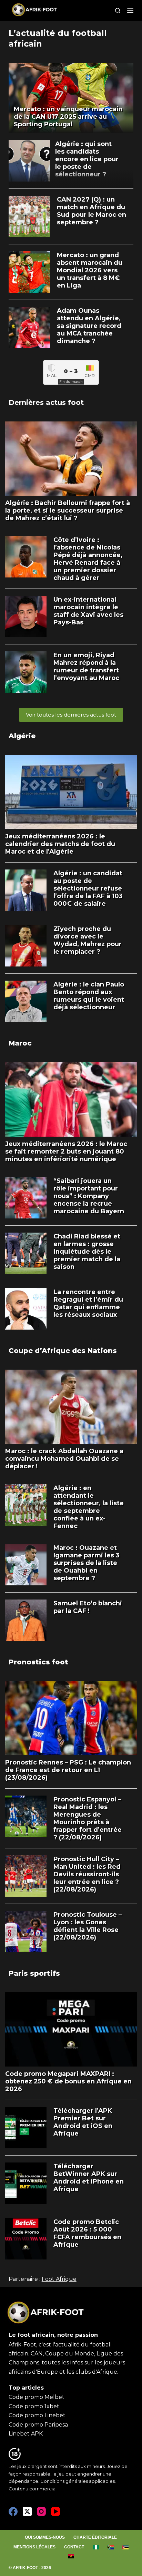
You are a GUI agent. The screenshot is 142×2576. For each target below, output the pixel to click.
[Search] (118, 11)
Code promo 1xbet (34, 2406)
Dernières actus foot (46, 402)
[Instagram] (41, 2511)
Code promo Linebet (37, 2415)
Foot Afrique (59, 2279)
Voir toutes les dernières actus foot (71, 715)
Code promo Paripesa (38, 2425)
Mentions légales (34, 2547)
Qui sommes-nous (45, 2537)
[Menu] (130, 10)
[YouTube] (55, 2511)
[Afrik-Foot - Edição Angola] (71, 2556)
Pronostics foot (38, 1662)
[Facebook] (13, 2511)
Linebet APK (26, 2434)
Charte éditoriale (95, 2537)
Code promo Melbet (37, 2397)
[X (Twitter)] (27, 2511)
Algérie (22, 736)
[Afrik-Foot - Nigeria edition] (96, 2547)
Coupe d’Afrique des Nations (63, 1351)
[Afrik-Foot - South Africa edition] (110, 2547)
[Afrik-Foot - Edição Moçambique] (125, 2547)
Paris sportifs (34, 1973)
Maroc (20, 1043)
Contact (74, 2547)
